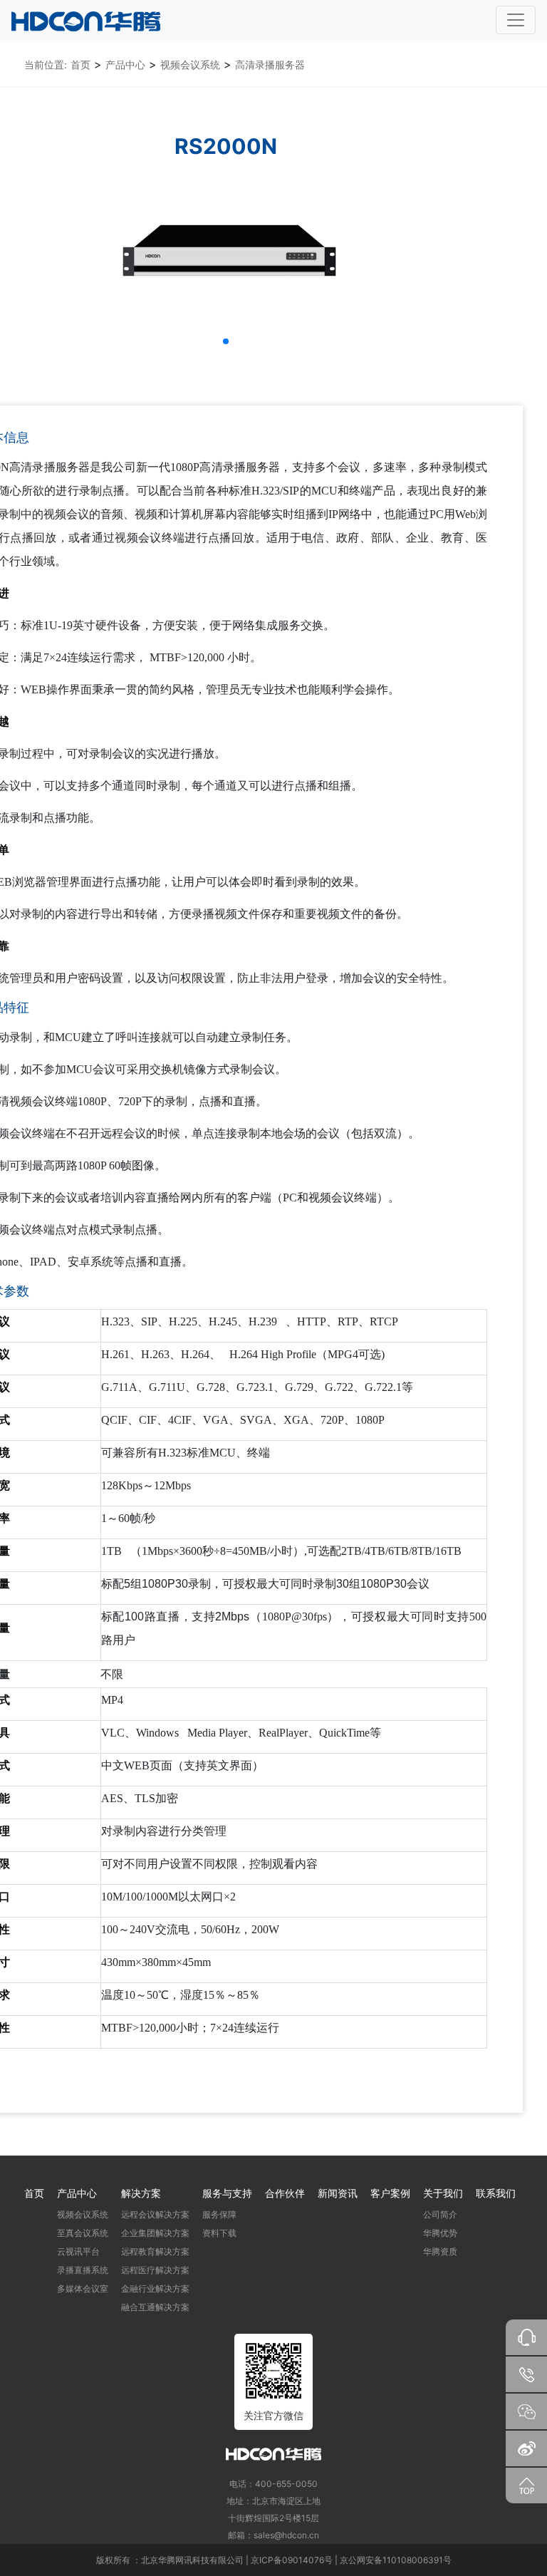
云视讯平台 (78, 2251)
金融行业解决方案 (155, 2288)
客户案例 (390, 2193)
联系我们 (496, 2193)
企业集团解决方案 (155, 2233)
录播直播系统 (83, 2270)
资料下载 (219, 2233)
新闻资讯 (338, 2193)
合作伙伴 (285, 2193)
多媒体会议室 (83, 2288)
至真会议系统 (83, 2233)
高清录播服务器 (270, 64)
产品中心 (125, 64)
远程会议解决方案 (155, 2214)
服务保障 (219, 2214)
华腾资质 (440, 2251)
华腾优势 (440, 2233)
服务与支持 (227, 2193)
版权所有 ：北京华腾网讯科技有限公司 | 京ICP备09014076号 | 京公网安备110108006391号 (274, 2560)
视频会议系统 (190, 64)
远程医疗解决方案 (155, 2270)
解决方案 (141, 2193)
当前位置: (46, 64)
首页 (80, 64)
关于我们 (443, 2193)
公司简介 (440, 2214)
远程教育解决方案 (155, 2251)
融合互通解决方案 (155, 2307)
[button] (226, 341)
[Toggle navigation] (516, 20)
